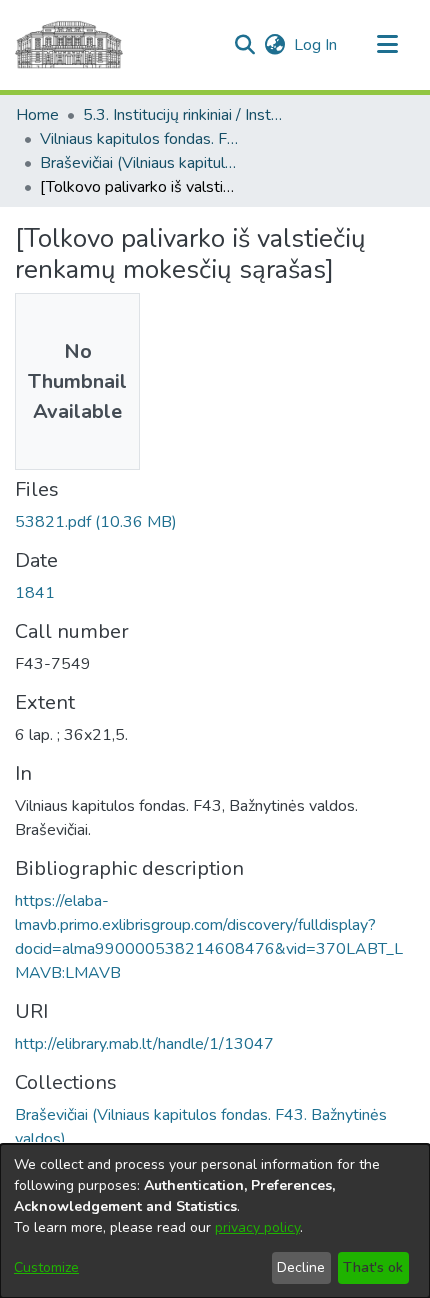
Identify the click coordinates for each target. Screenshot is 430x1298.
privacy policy (257, 1227)
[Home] (69, 45)
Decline (301, 1267)
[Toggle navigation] (387, 45)
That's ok (373, 1267)
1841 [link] (35, 593)
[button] (244, 45)
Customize (46, 1267)
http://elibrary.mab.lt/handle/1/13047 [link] (144, 1044)
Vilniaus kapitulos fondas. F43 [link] (140, 139)
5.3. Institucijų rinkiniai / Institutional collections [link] (183, 115)
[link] (96, 522)
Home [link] (37, 115)
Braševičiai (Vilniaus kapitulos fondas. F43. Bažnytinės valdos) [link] (140, 163)
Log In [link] (316, 45)
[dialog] (215, 1221)
